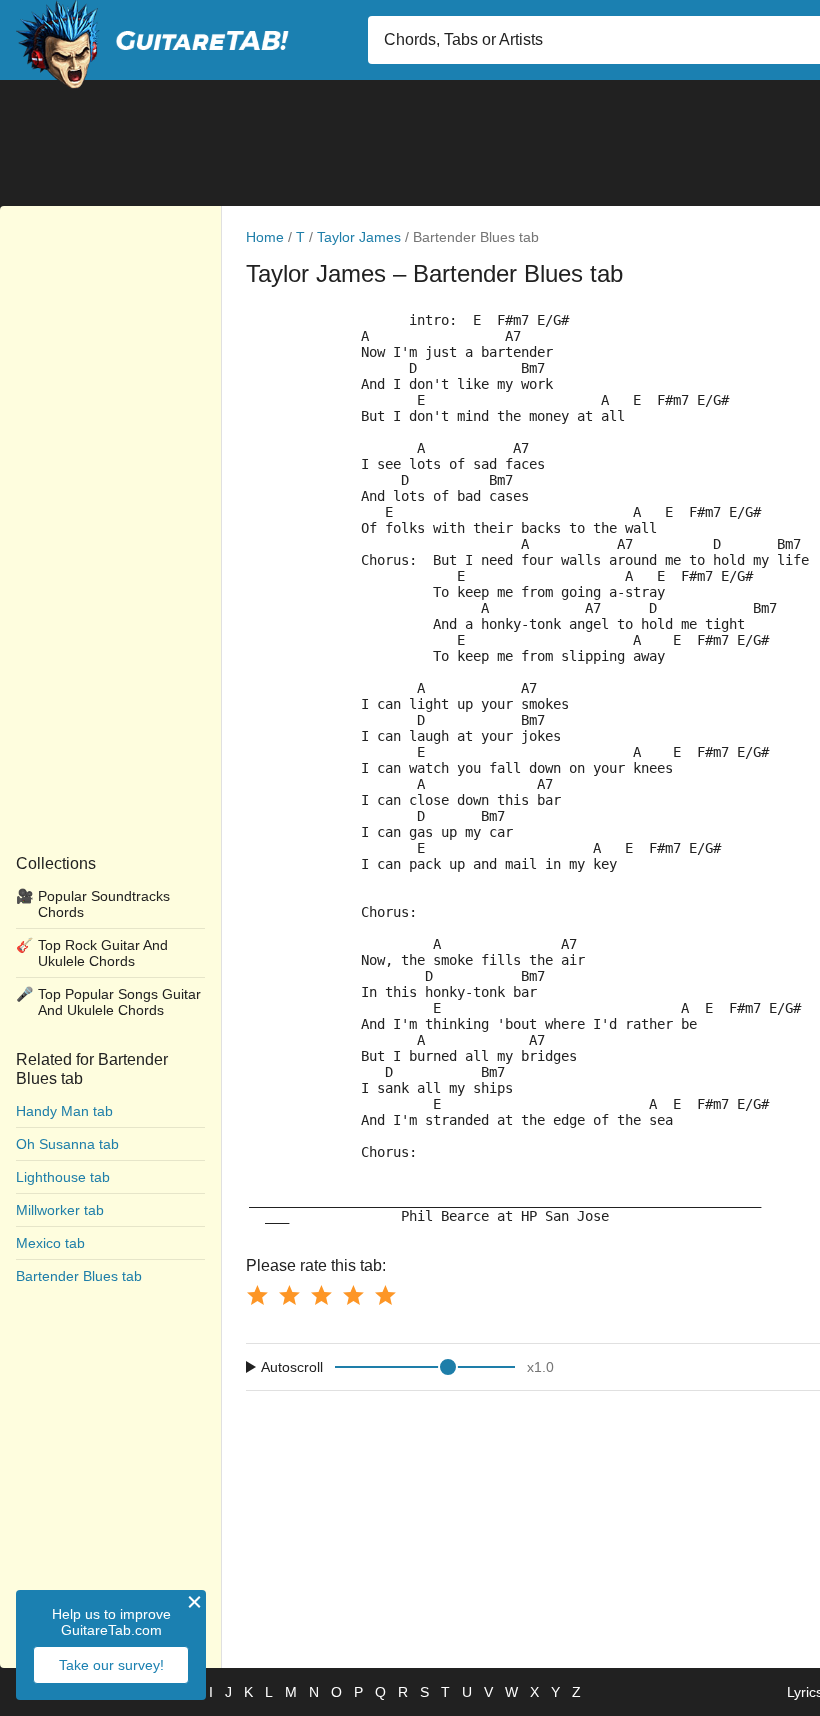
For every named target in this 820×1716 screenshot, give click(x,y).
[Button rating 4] (353, 1295)
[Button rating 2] (289, 1295)
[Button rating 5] (385, 1295)
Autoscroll (292, 1367)
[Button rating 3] (321, 1295)
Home (265, 237)
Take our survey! (111, 1665)
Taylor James (359, 237)
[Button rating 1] (257, 1295)
